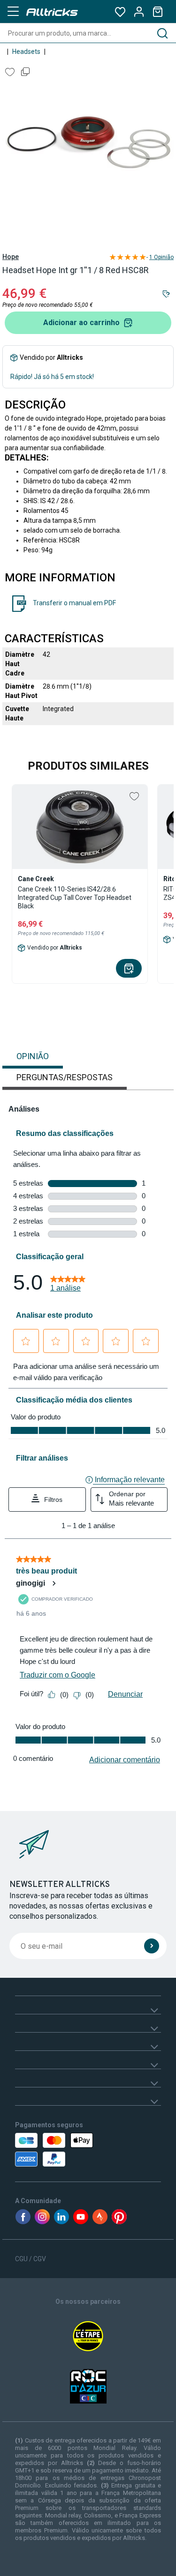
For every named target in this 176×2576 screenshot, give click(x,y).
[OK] (152, 1946)
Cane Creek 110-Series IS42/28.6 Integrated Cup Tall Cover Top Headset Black (75, 898)
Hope (11, 257)
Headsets (26, 52)
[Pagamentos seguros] (56, 2150)
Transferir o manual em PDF (74, 603)
